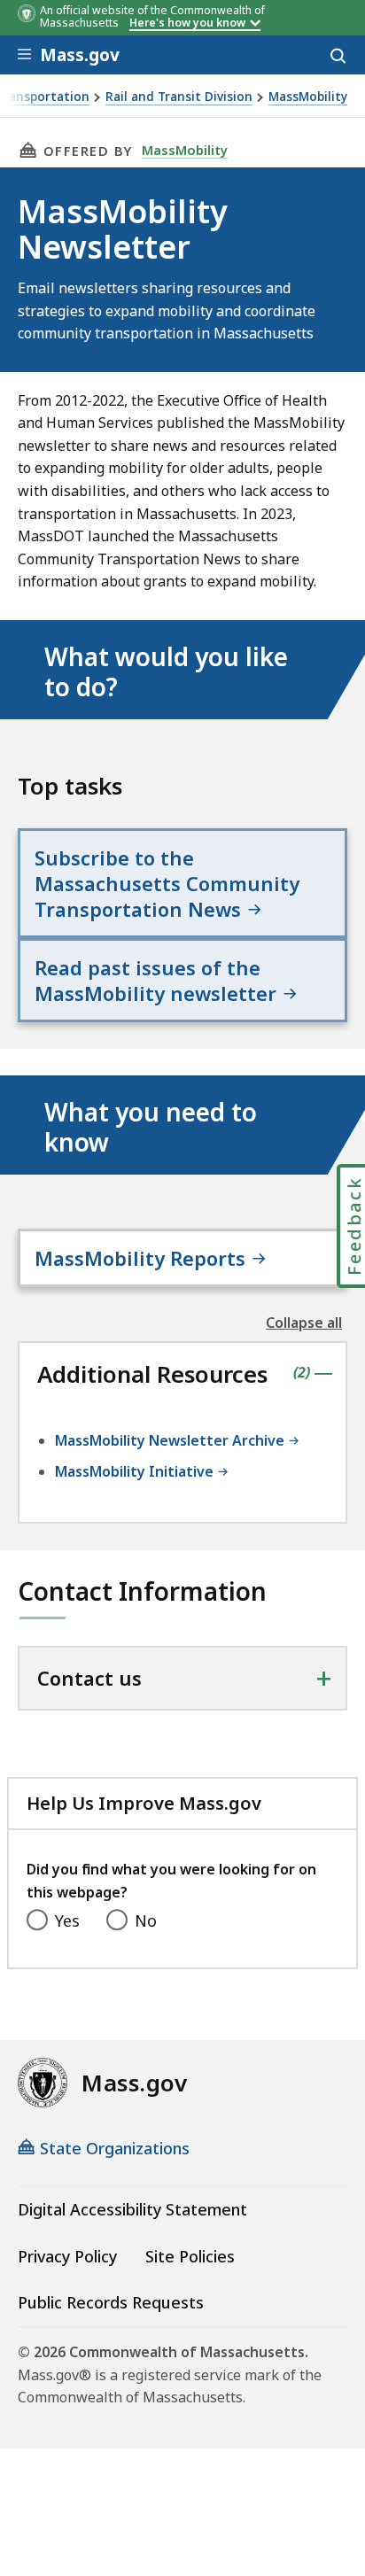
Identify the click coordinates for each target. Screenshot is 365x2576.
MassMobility (308, 97)
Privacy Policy (67, 2256)
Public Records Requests (111, 2302)
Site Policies (190, 2256)
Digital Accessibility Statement (132, 2209)
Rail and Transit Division (179, 97)
